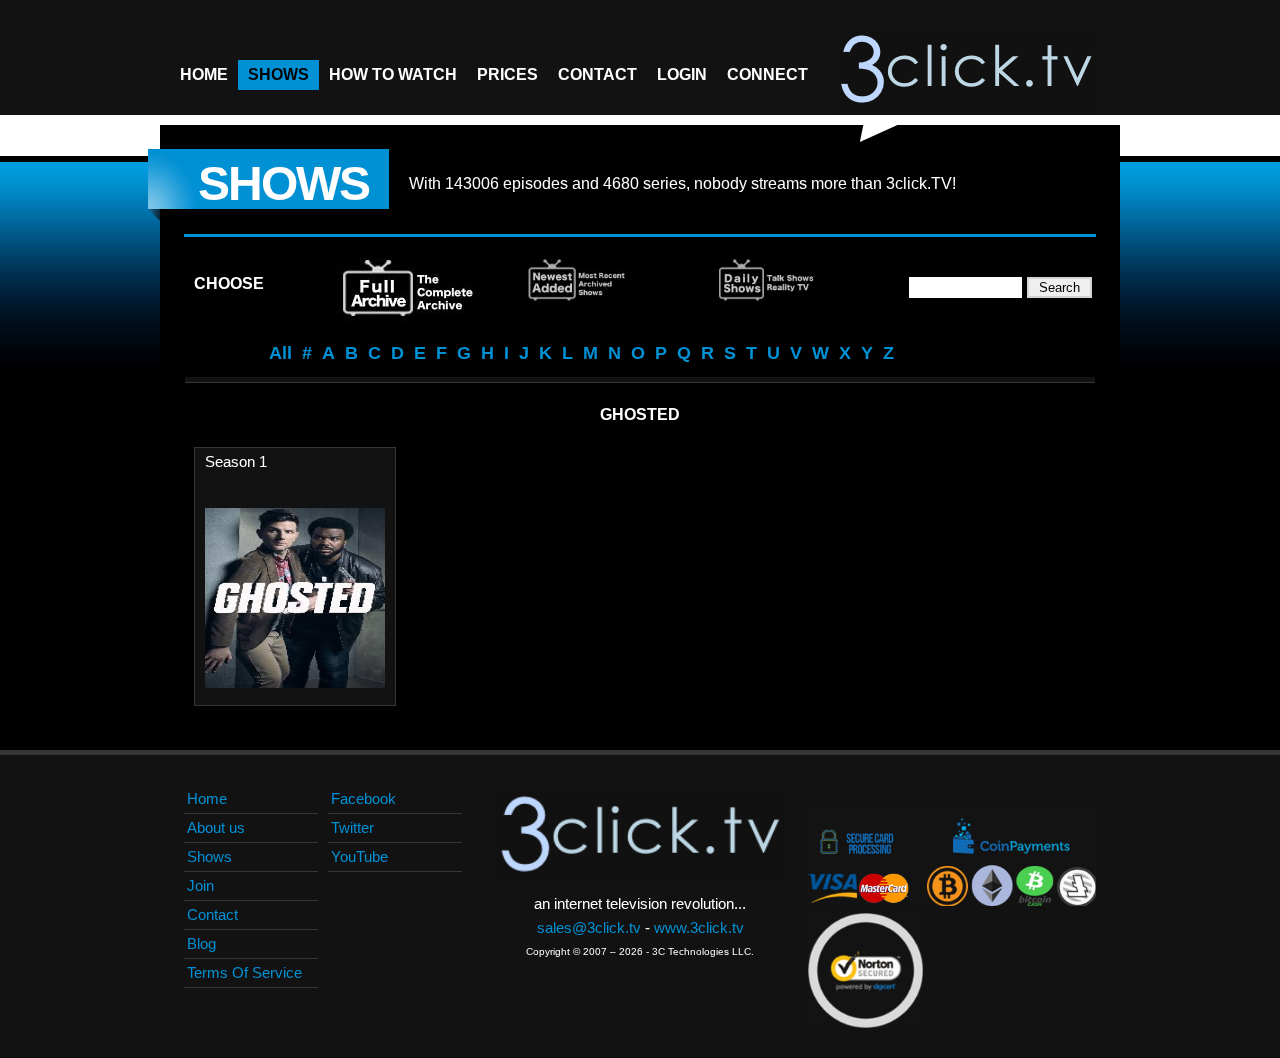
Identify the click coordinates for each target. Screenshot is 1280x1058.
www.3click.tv (699, 927)
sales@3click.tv (589, 927)
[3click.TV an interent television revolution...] (966, 70)
